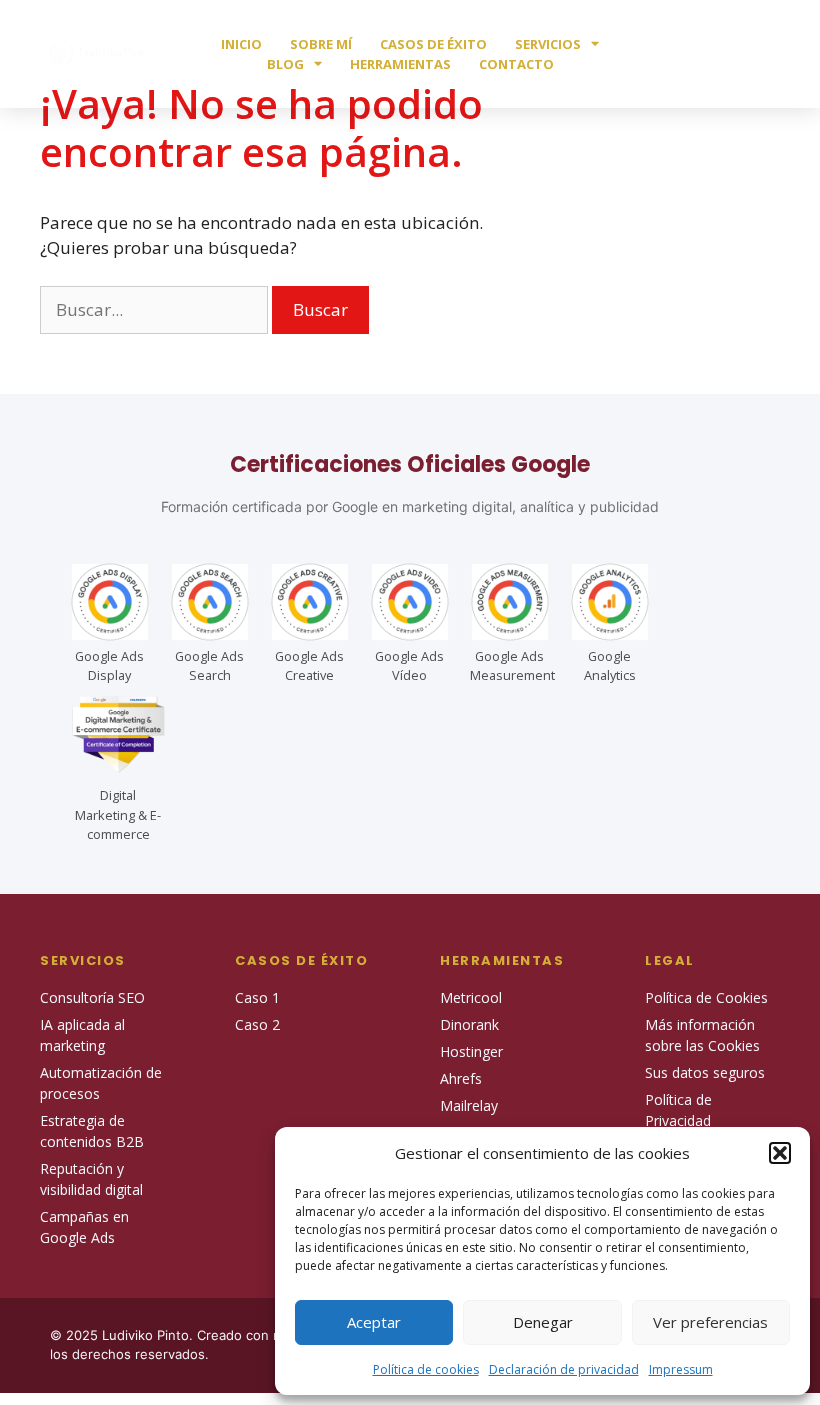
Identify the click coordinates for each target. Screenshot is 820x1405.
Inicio (241, 44)
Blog (285, 64)
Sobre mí (321, 44)
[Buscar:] (156, 309)
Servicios (548, 44)
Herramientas (400, 64)
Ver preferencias (710, 1322)
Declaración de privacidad (564, 1369)
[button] (780, 1153)
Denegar (543, 1322)
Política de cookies (426, 1369)
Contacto (516, 64)
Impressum (681, 1369)
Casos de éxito (433, 44)
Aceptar (374, 1322)
